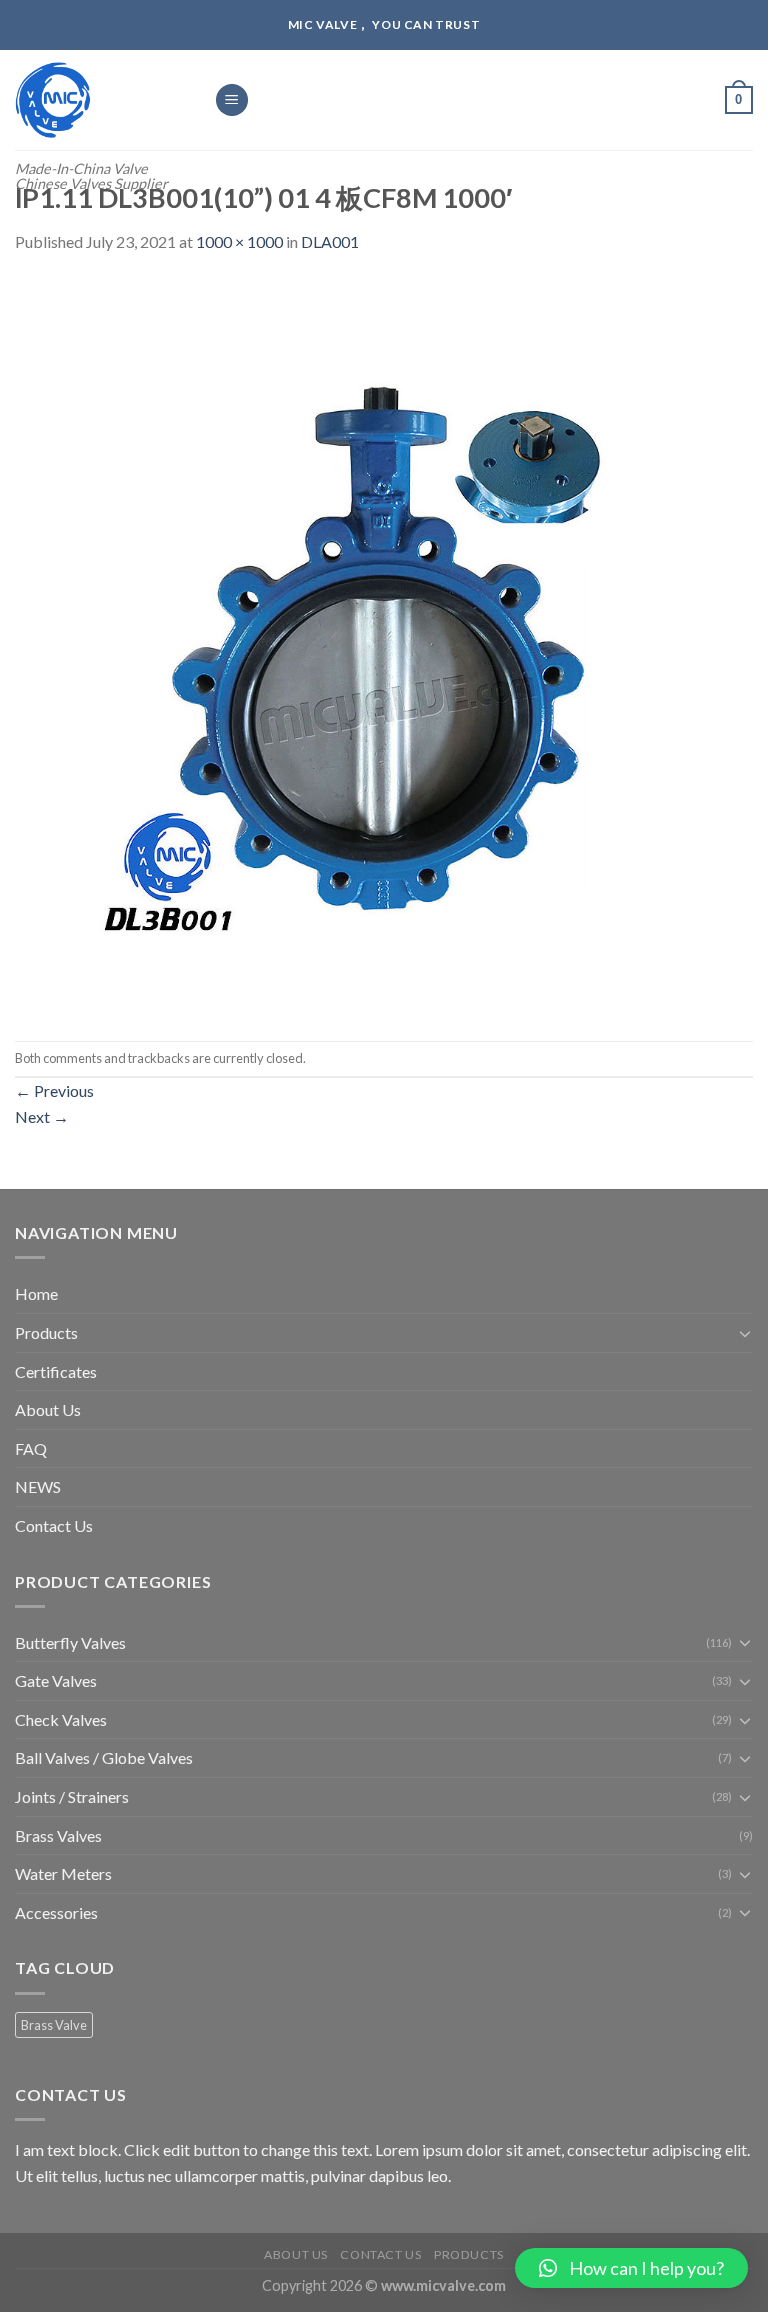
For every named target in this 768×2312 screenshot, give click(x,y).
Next (42, 1116)
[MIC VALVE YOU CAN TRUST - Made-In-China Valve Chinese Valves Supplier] (99, 100)
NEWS (38, 1486)
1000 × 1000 (239, 241)
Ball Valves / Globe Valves (104, 1757)
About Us (48, 1409)
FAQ (31, 1448)
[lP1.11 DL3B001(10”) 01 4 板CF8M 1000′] (384, 645)
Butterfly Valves (70, 1642)
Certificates (56, 1371)
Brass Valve (54, 2025)
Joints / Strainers (72, 1796)
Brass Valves (58, 1835)
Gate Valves (56, 1680)
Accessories (56, 1912)
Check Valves (61, 1719)
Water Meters (63, 1873)
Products (46, 1332)
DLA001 (330, 241)
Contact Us (54, 1525)
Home (36, 1293)
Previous (54, 1090)
